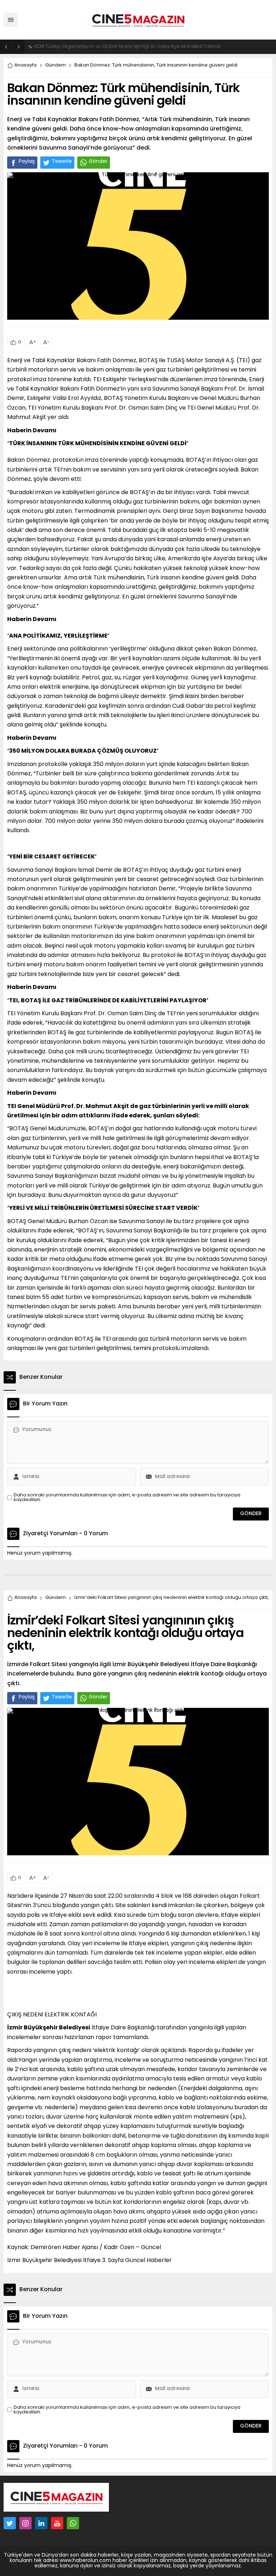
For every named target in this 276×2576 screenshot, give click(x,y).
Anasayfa (26, 65)
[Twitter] (10, 2523)
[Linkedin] (41, 2523)
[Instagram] (26, 2523)
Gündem (56, 65)
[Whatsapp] (73, 2523)
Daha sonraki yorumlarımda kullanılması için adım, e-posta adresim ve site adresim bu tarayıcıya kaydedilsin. (127, 1497)
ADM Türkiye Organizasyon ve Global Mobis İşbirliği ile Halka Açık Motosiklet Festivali (127, 47)
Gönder (98, 162)
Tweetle (62, 162)
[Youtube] (57, 2523)
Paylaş (27, 162)
